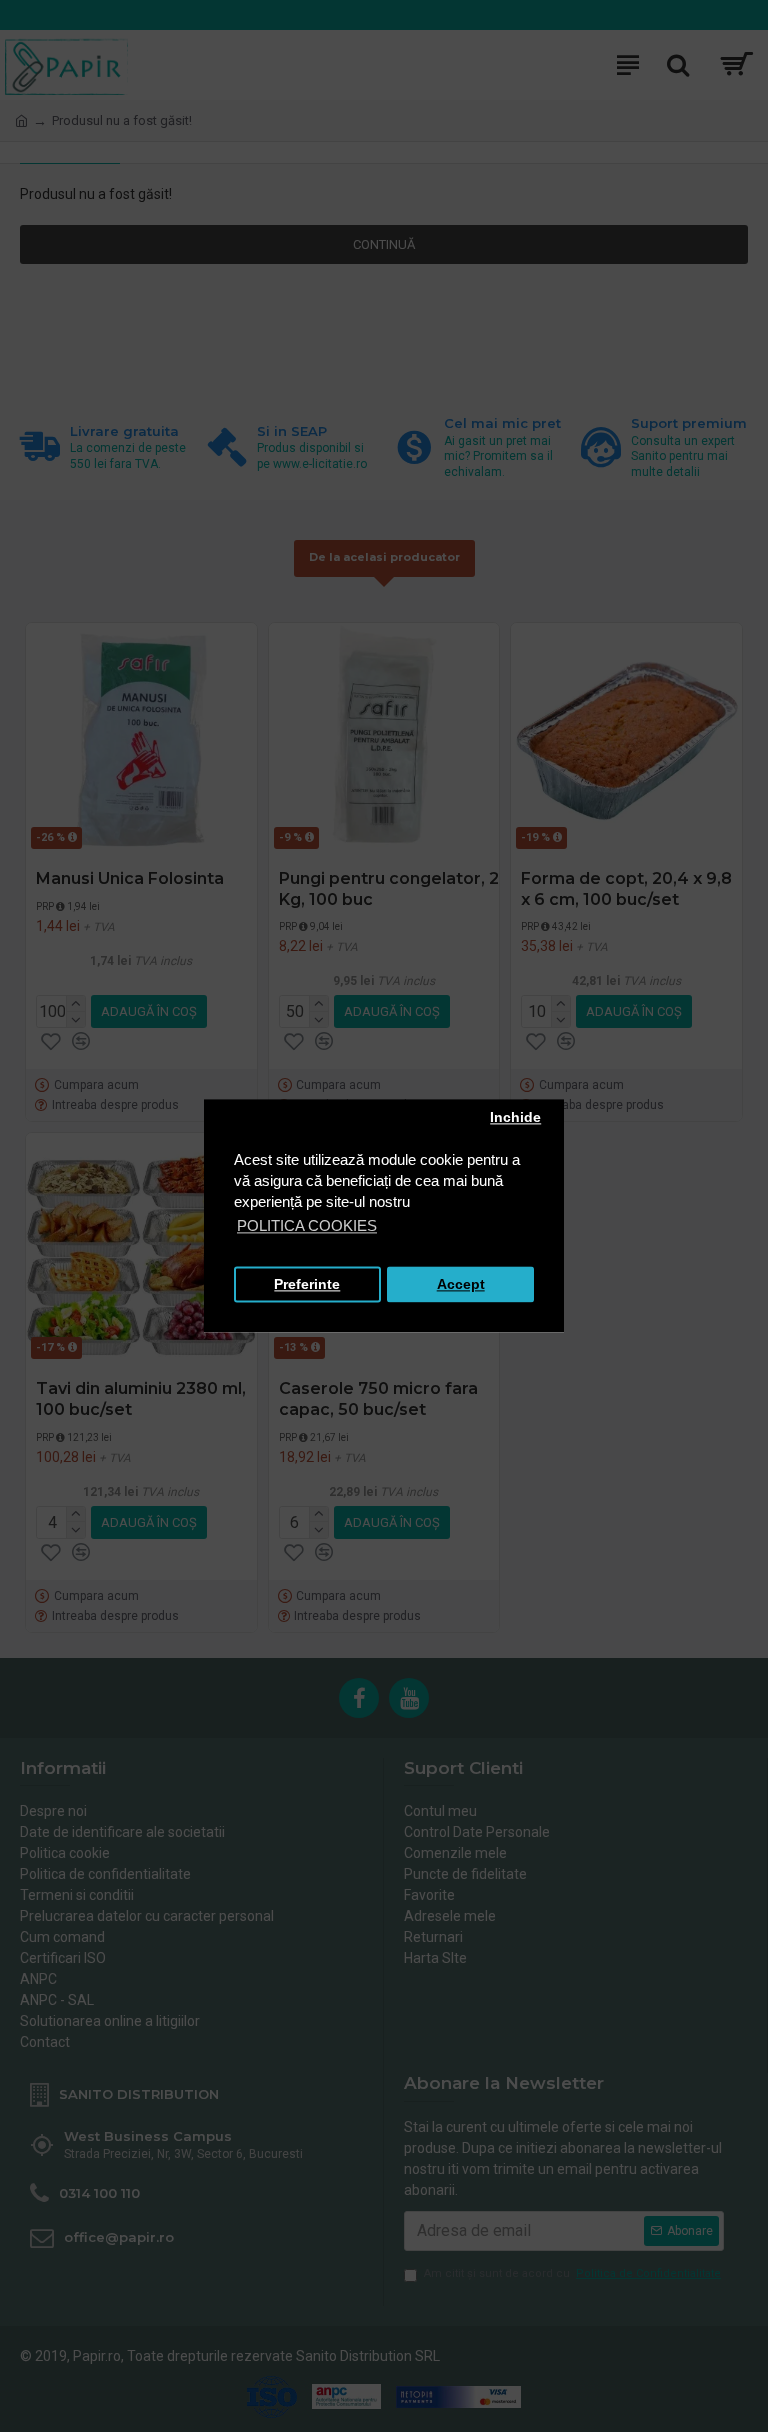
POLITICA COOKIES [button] (307, 1226)
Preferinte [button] (307, 1284)
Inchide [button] (515, 1117)
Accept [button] (461, 1284)
